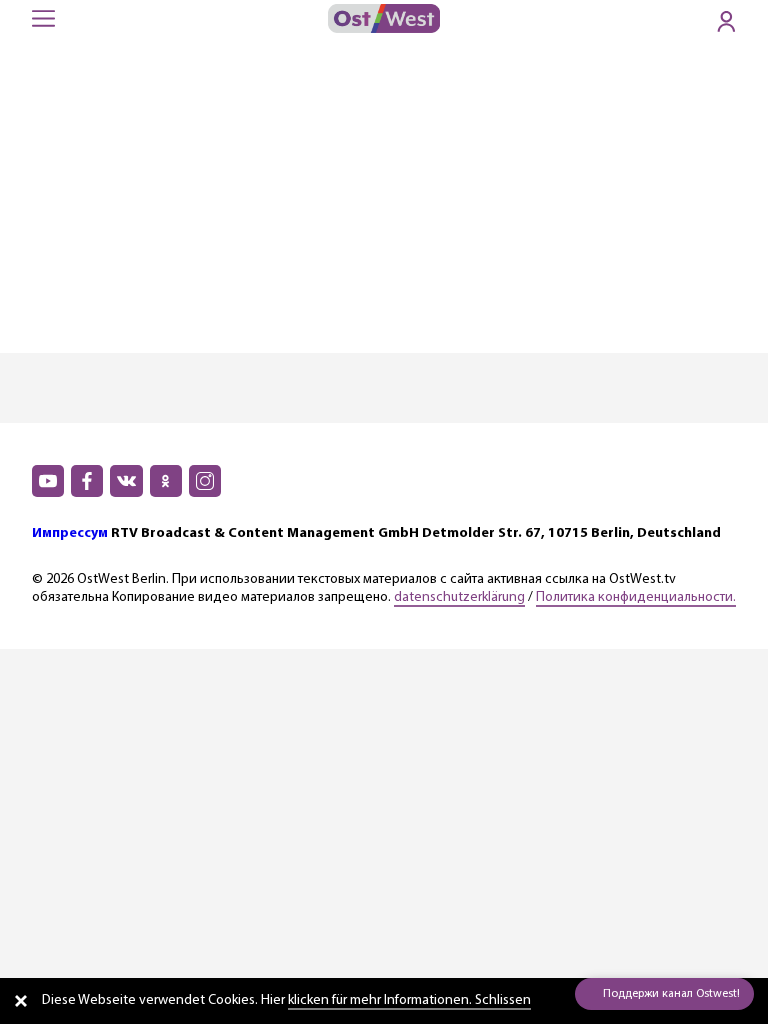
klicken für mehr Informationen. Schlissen (409, 1000)
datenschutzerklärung (459, 597)
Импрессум (70, 533)
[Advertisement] (384, 203)
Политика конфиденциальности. (636, 597)
